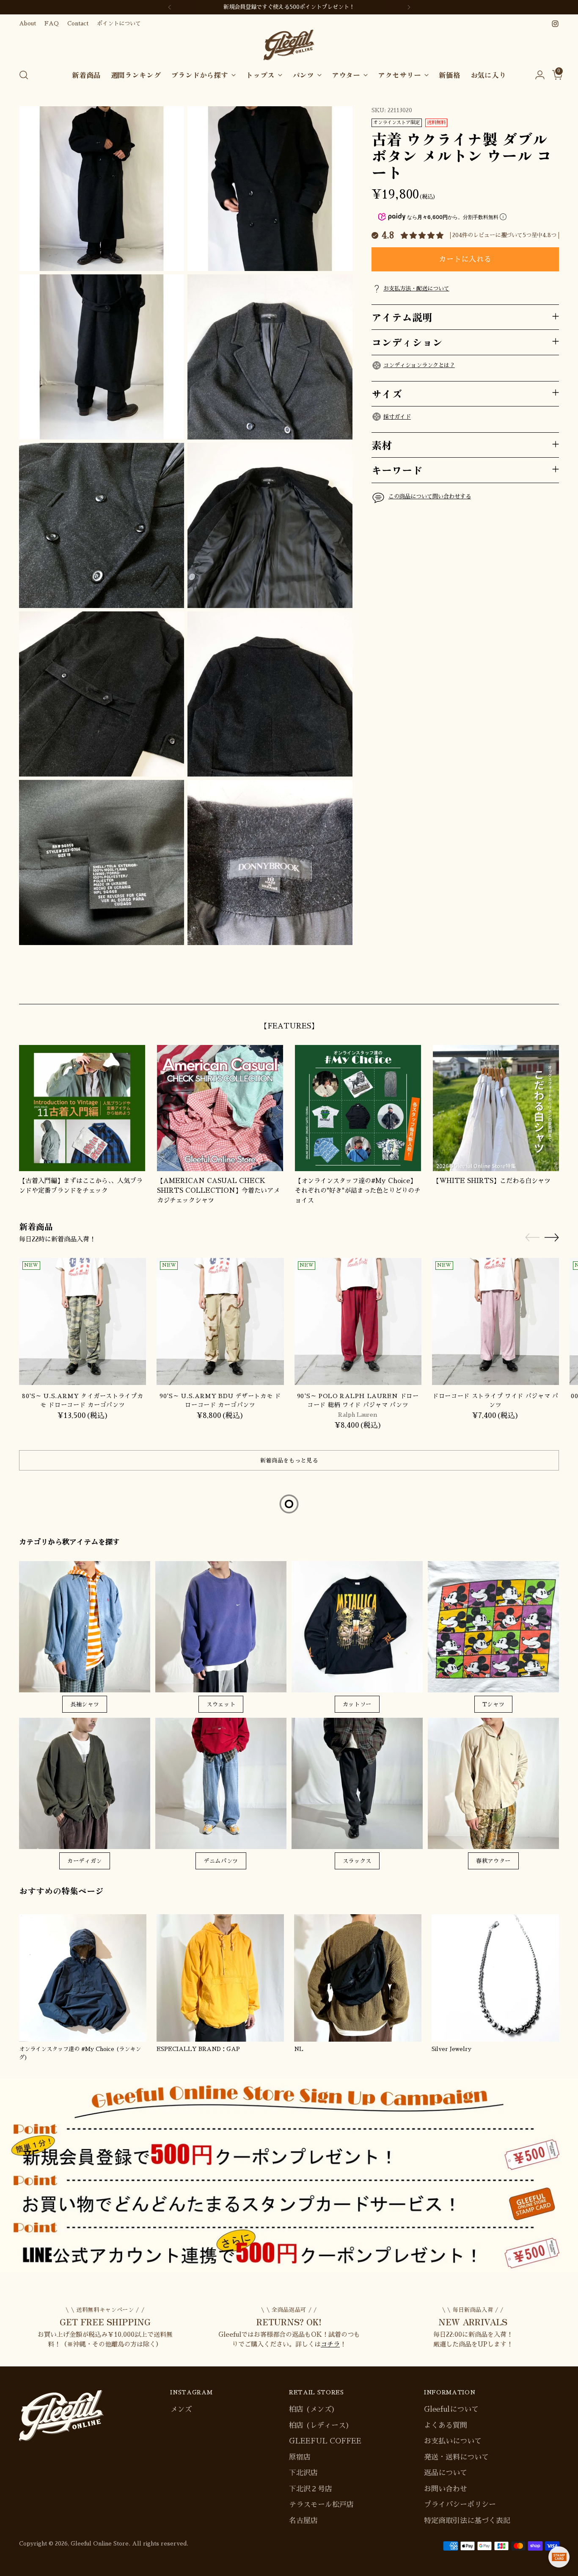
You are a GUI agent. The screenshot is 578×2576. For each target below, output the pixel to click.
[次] (409, 7)
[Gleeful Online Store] (289, 45)
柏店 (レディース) (319, 2425)
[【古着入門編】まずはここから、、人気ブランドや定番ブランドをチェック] (82, 1108)
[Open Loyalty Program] (559, 2557)
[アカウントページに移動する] (537, 75)
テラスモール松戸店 (321, 2505)
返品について (446, 2473)
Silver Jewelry (451, 2049)
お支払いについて (453, 2441)
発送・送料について (456, 2457)
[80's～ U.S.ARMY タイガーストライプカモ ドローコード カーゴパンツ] (83, 1321)
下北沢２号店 (311, 2489)
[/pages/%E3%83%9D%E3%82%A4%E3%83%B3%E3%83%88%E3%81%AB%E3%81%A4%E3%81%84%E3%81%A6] (289, 2175)
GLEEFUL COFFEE (325, 2441)
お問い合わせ (446, 2489)
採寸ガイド (397, 416)
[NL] (358, 1978)
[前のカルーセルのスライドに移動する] (532, 988)
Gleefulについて (451, 2409)
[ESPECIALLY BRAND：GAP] (220, 1978)
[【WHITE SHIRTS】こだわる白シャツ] (496, 1108)
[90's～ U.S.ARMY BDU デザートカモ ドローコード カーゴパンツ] (220, 1321)
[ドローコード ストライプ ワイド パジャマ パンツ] (495, 1321)
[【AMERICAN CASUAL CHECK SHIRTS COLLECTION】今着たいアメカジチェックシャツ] (220, 1108)
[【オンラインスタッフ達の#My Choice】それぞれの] (358, 1108)
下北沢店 (303, 2473)
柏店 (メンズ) (312, 2409)
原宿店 (300, 2457)
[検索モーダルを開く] (24, 75)
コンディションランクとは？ (419, 365)
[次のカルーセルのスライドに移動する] (552, 988)
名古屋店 (303, 2521)
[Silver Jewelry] (495, 1978)
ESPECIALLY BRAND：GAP (198, 2049)
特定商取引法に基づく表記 (467, 2521)
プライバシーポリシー (460, 2505)
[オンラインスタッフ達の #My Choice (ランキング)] (83, 1978)
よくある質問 (446, 2425)
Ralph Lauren (358, 1415)
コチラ (330, 2344)
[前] (170, 7)
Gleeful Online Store (100, 2544)
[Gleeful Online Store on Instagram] (555, 24)
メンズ (181, 2409)
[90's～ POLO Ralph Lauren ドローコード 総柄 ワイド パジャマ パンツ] (358, 1321)
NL (299, 2049)
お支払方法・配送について (416, 289)
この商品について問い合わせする (430, 496)
